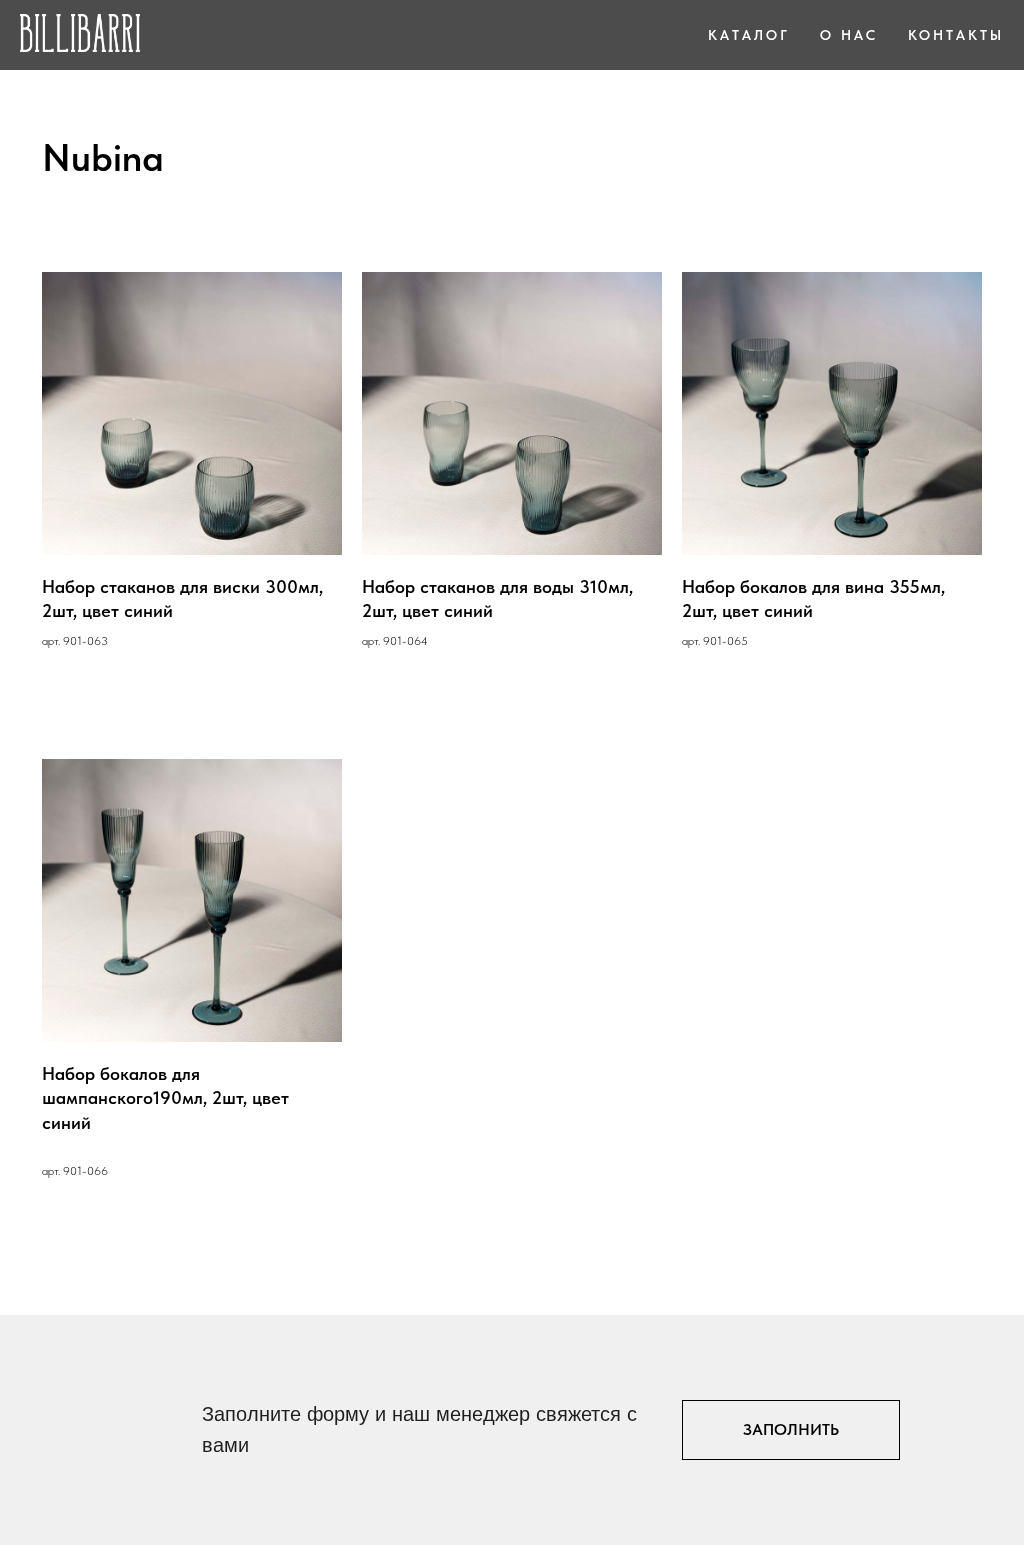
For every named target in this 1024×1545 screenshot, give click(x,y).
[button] (791, 1430)
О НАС (849, 35)
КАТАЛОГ (749, 35)
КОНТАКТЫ (956, 35)
